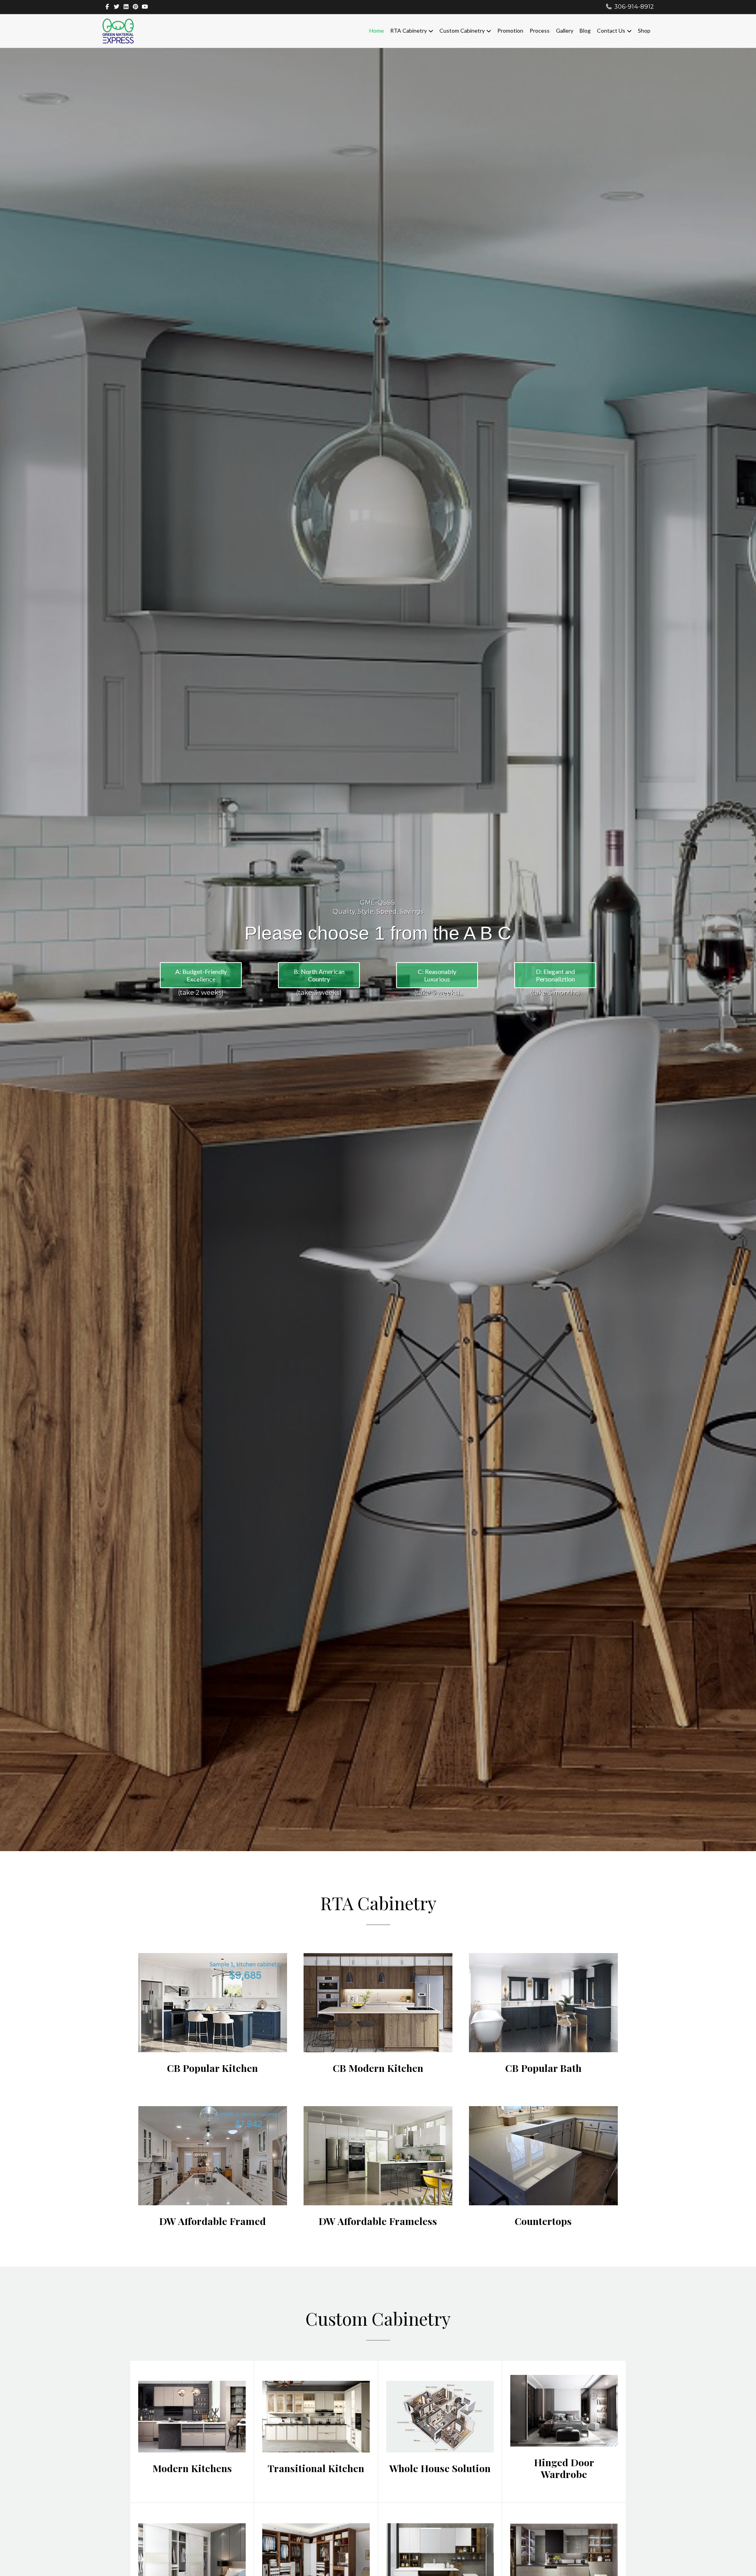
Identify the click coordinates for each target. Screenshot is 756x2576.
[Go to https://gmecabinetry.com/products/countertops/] (543, 2170)
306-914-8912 (634, 7)
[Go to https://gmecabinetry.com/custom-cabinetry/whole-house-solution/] (440, 2432)
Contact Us (611, 30)
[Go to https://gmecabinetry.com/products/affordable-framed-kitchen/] (213, 2170)
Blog (585, 30)
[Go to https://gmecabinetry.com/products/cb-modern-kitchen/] (378, 2017)
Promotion (510, 30)
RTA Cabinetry (409, 30)
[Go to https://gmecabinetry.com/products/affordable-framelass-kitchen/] (378, 2170)
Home (377, 30)
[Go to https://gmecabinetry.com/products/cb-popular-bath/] (543, 2017)
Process (540, 30)
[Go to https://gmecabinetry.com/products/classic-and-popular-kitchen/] (213, 2017)
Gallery (565, 30)
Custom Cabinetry (462, 30)
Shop (644, 30)
